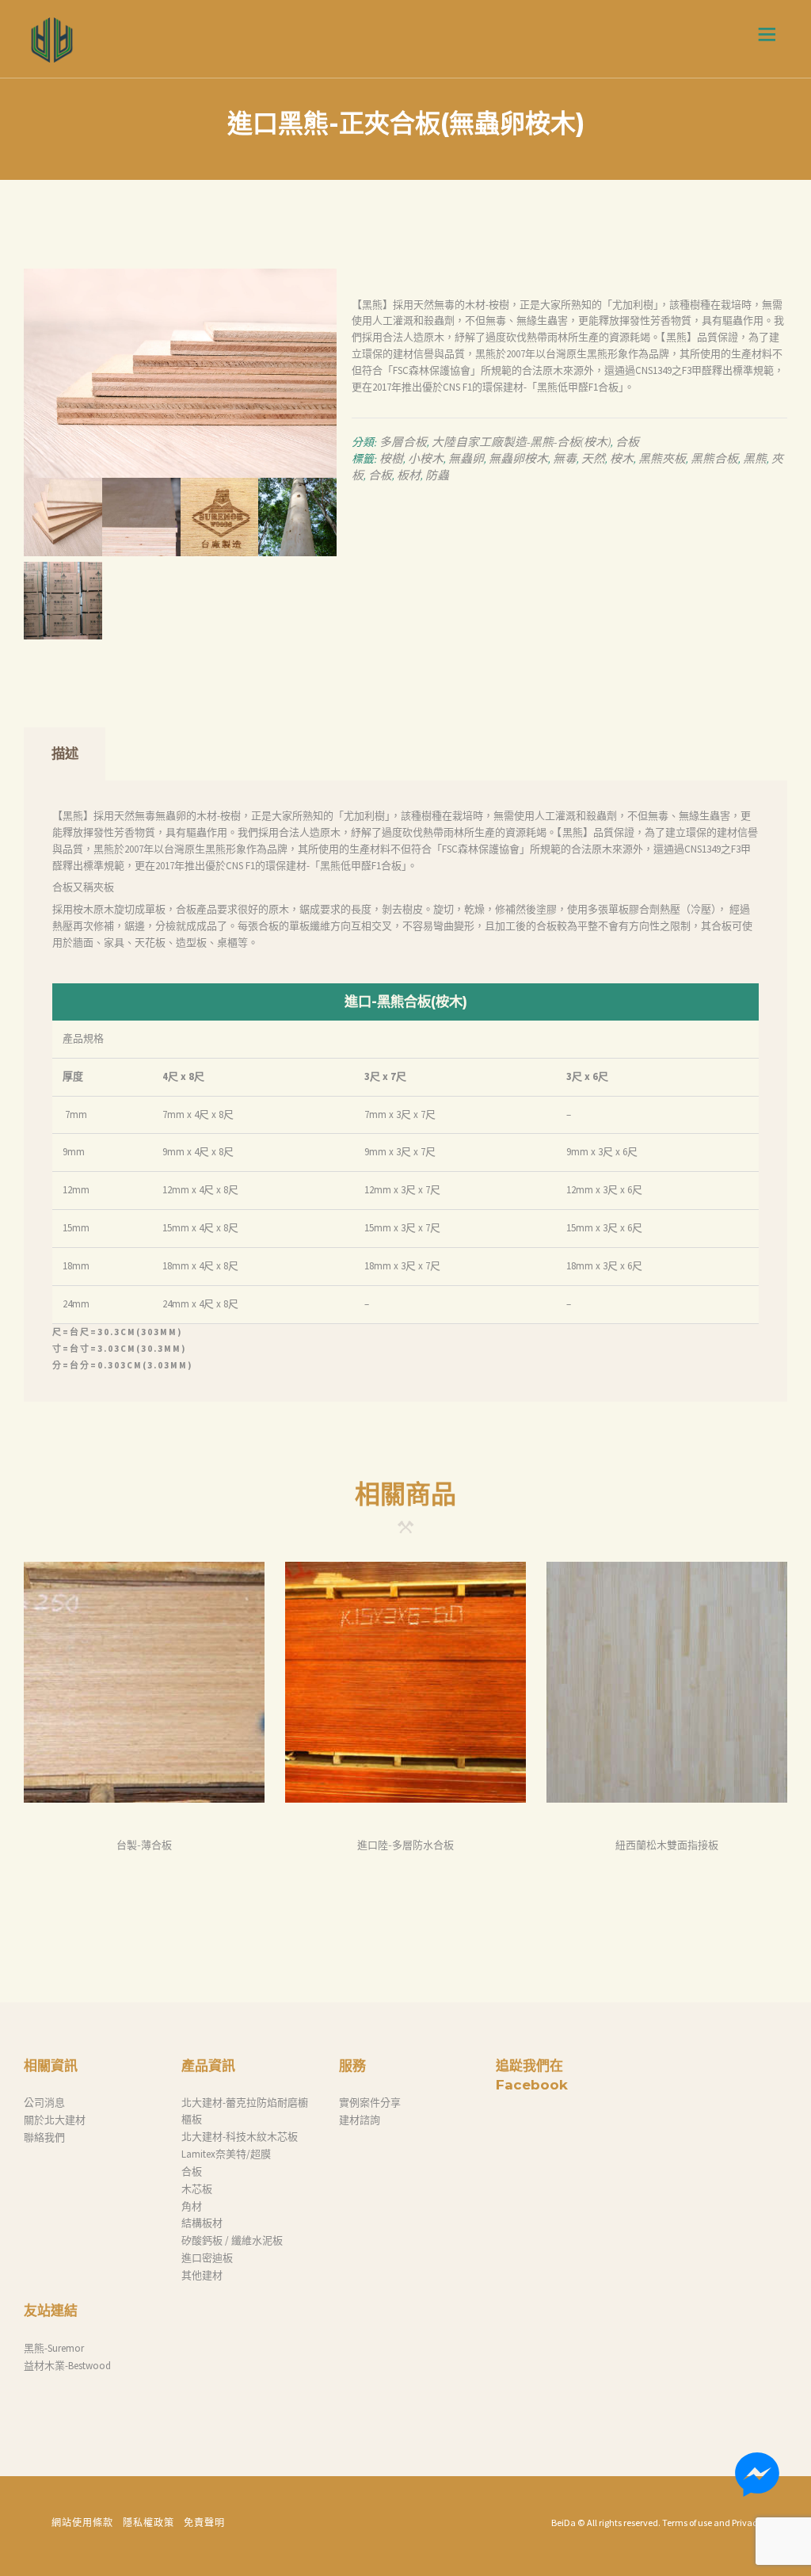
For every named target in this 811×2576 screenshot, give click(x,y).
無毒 (565, 459)
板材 (409, 476)
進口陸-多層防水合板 (405, 1845)
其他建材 (202, 2275)
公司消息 (44, 2103)
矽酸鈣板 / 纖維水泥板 (232, 2240)
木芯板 (197, 2189)
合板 (627, 443)
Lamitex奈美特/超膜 (226, 2154)
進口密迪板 (207, 2258)
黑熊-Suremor (54, 2348)
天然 (593, 459)
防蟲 (437, 476)
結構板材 (202, 2223)
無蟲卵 (466, 459)
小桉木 (426, 459)
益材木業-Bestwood (67, 2366)
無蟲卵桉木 (518, 459)
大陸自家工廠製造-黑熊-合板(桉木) (521, 443)
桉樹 (391, 459)
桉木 (622, 459)
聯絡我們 (44, 2137)
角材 (192, 2206)
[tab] (65, 754)
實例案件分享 (370, 2103)
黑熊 (755, 459)
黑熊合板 (714, 459)
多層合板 (403, 443)
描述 (65, 753)
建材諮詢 (360, 2120)
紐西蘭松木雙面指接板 (667, 1845)
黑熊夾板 (662, 459)
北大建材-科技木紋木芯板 (240, 2137)
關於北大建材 (55, 2120)
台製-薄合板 (144, 1845)
